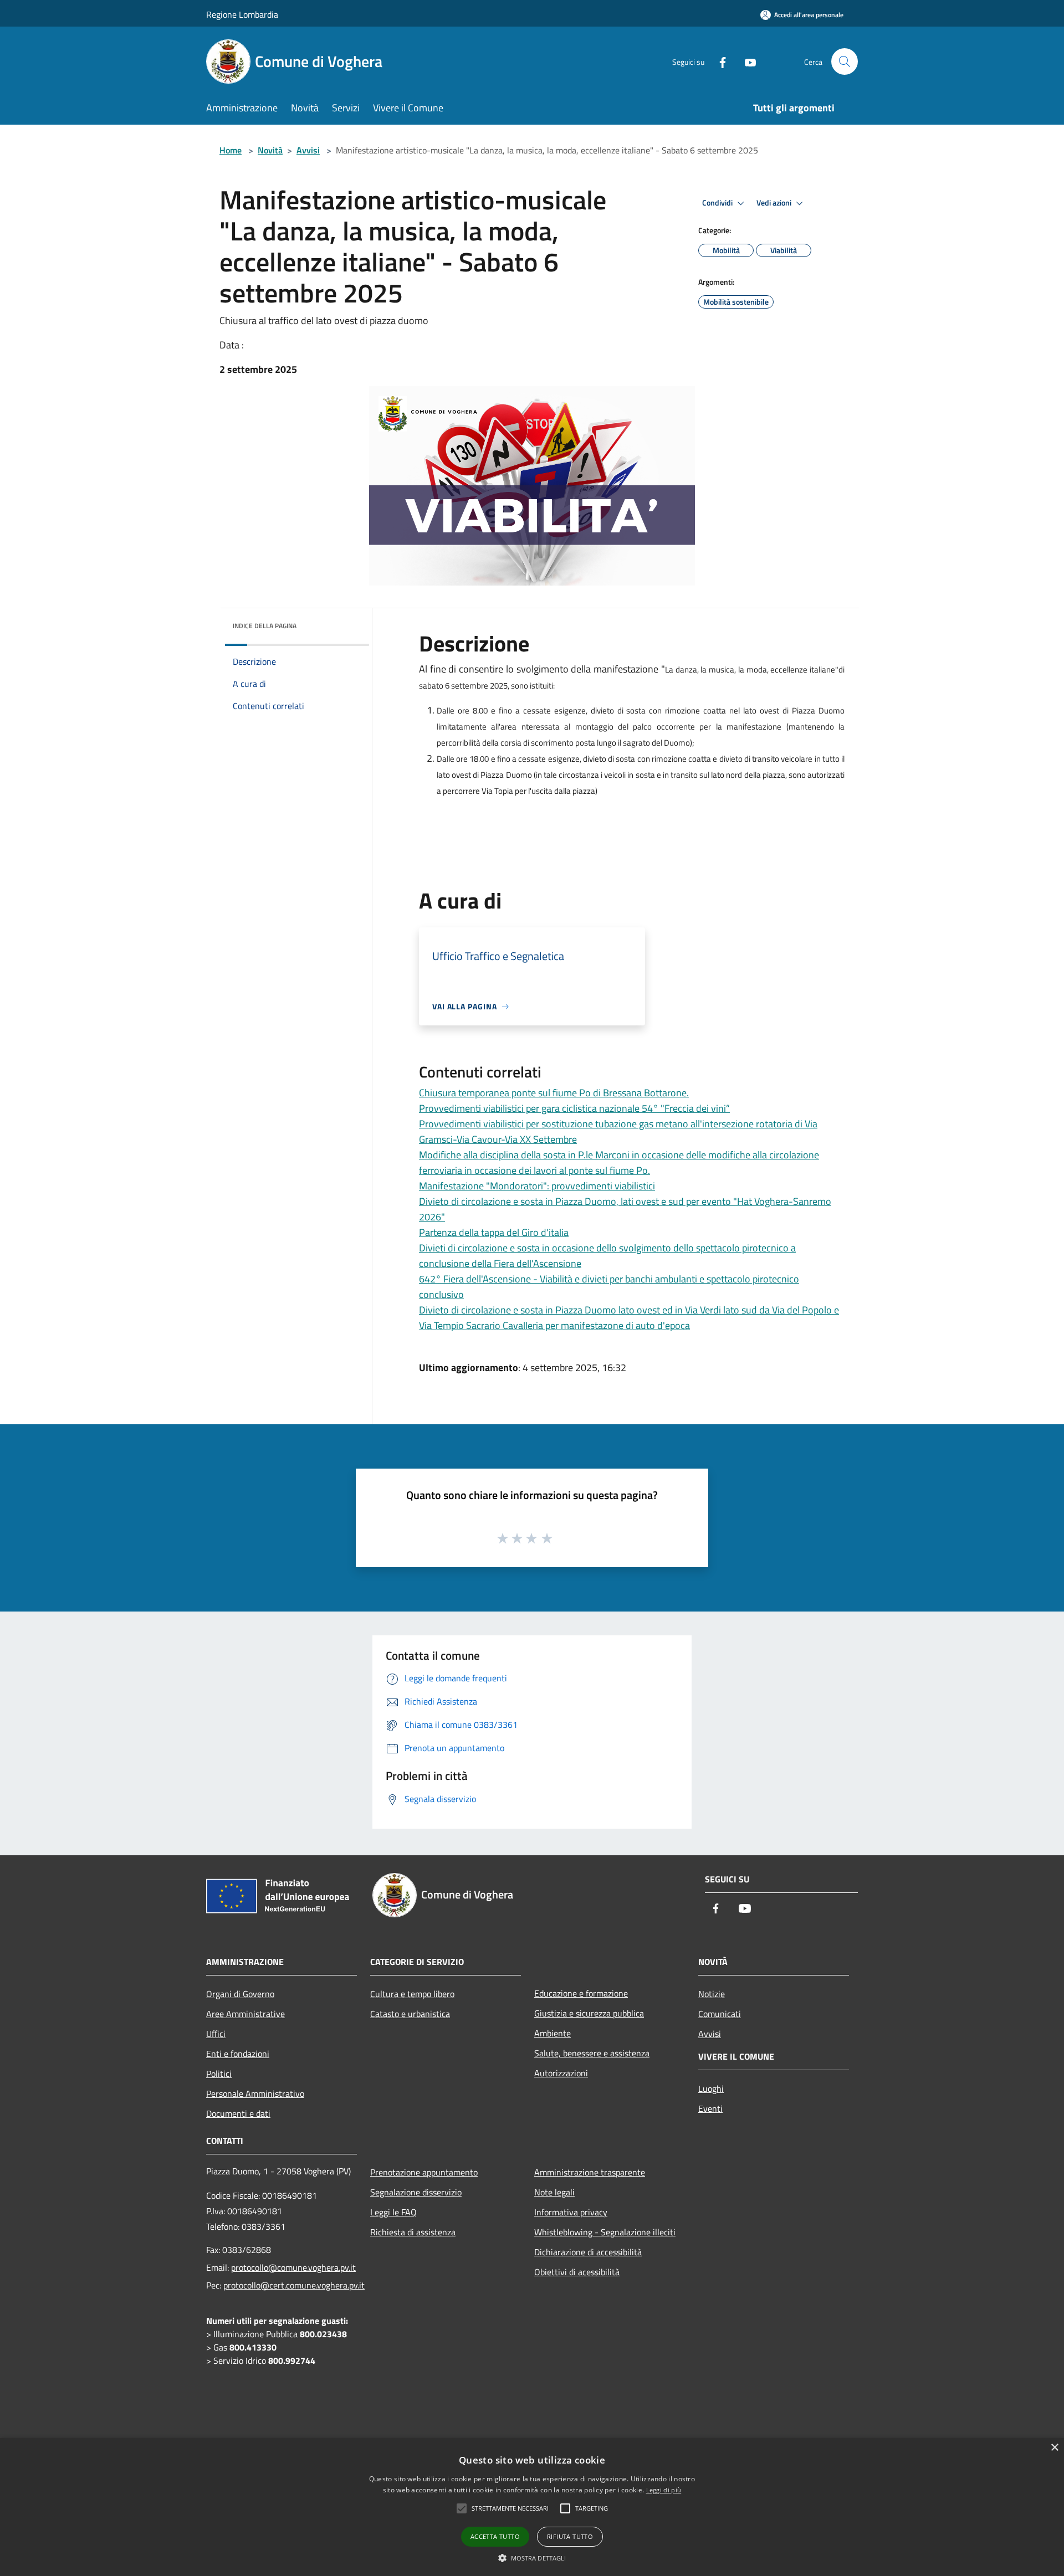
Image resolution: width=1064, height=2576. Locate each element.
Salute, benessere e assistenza (592, 2053)
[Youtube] (746, 61)
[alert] (532, 2507)
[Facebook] (718, 61)
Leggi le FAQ (393, 2212)
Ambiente (553, 2033)
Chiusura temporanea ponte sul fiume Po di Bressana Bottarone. (554, 1093)
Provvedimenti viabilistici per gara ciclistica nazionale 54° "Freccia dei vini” (574, 1108)
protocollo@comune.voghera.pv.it (293, 2267)
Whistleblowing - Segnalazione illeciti (605, 2232)
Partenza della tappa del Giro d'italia (494, 1232)
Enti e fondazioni (238, 2054)
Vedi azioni (775, 203)
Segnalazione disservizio (416, 2192)
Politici (219, 2074)
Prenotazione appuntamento (424, 2172)
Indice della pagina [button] (265, 626)
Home (231, 150)
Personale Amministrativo (255, 2093)
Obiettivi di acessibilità (577, 2272)
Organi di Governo (240, 1994)
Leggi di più (664, 2490)
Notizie (712, 1994)
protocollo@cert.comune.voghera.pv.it (294, 2285)
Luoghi (711, 2088)
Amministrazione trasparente (590, 2172)
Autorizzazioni (561, 2073)
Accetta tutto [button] (495, 2536)
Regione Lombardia (242, 14)
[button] (532, 2558)
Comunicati (720, 2014)
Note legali (554, 2192)
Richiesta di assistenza (413, 2232)
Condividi (718, 203)
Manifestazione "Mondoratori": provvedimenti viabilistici (537, 1186)
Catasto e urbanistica (410, 2014)
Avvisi (308, 150)
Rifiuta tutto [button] (570, 2536)
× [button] (1054, 2448)
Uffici (216, 2034)
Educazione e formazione (581, 1993)
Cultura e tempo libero (412, 1994)
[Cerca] (845, 61)
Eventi (710, 2108)
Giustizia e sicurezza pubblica (589, 2013)
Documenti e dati (238, 2113)
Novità (270, 150)
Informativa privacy (571, 2212)
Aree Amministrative (245, 2014)
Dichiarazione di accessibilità (588, 2252)
